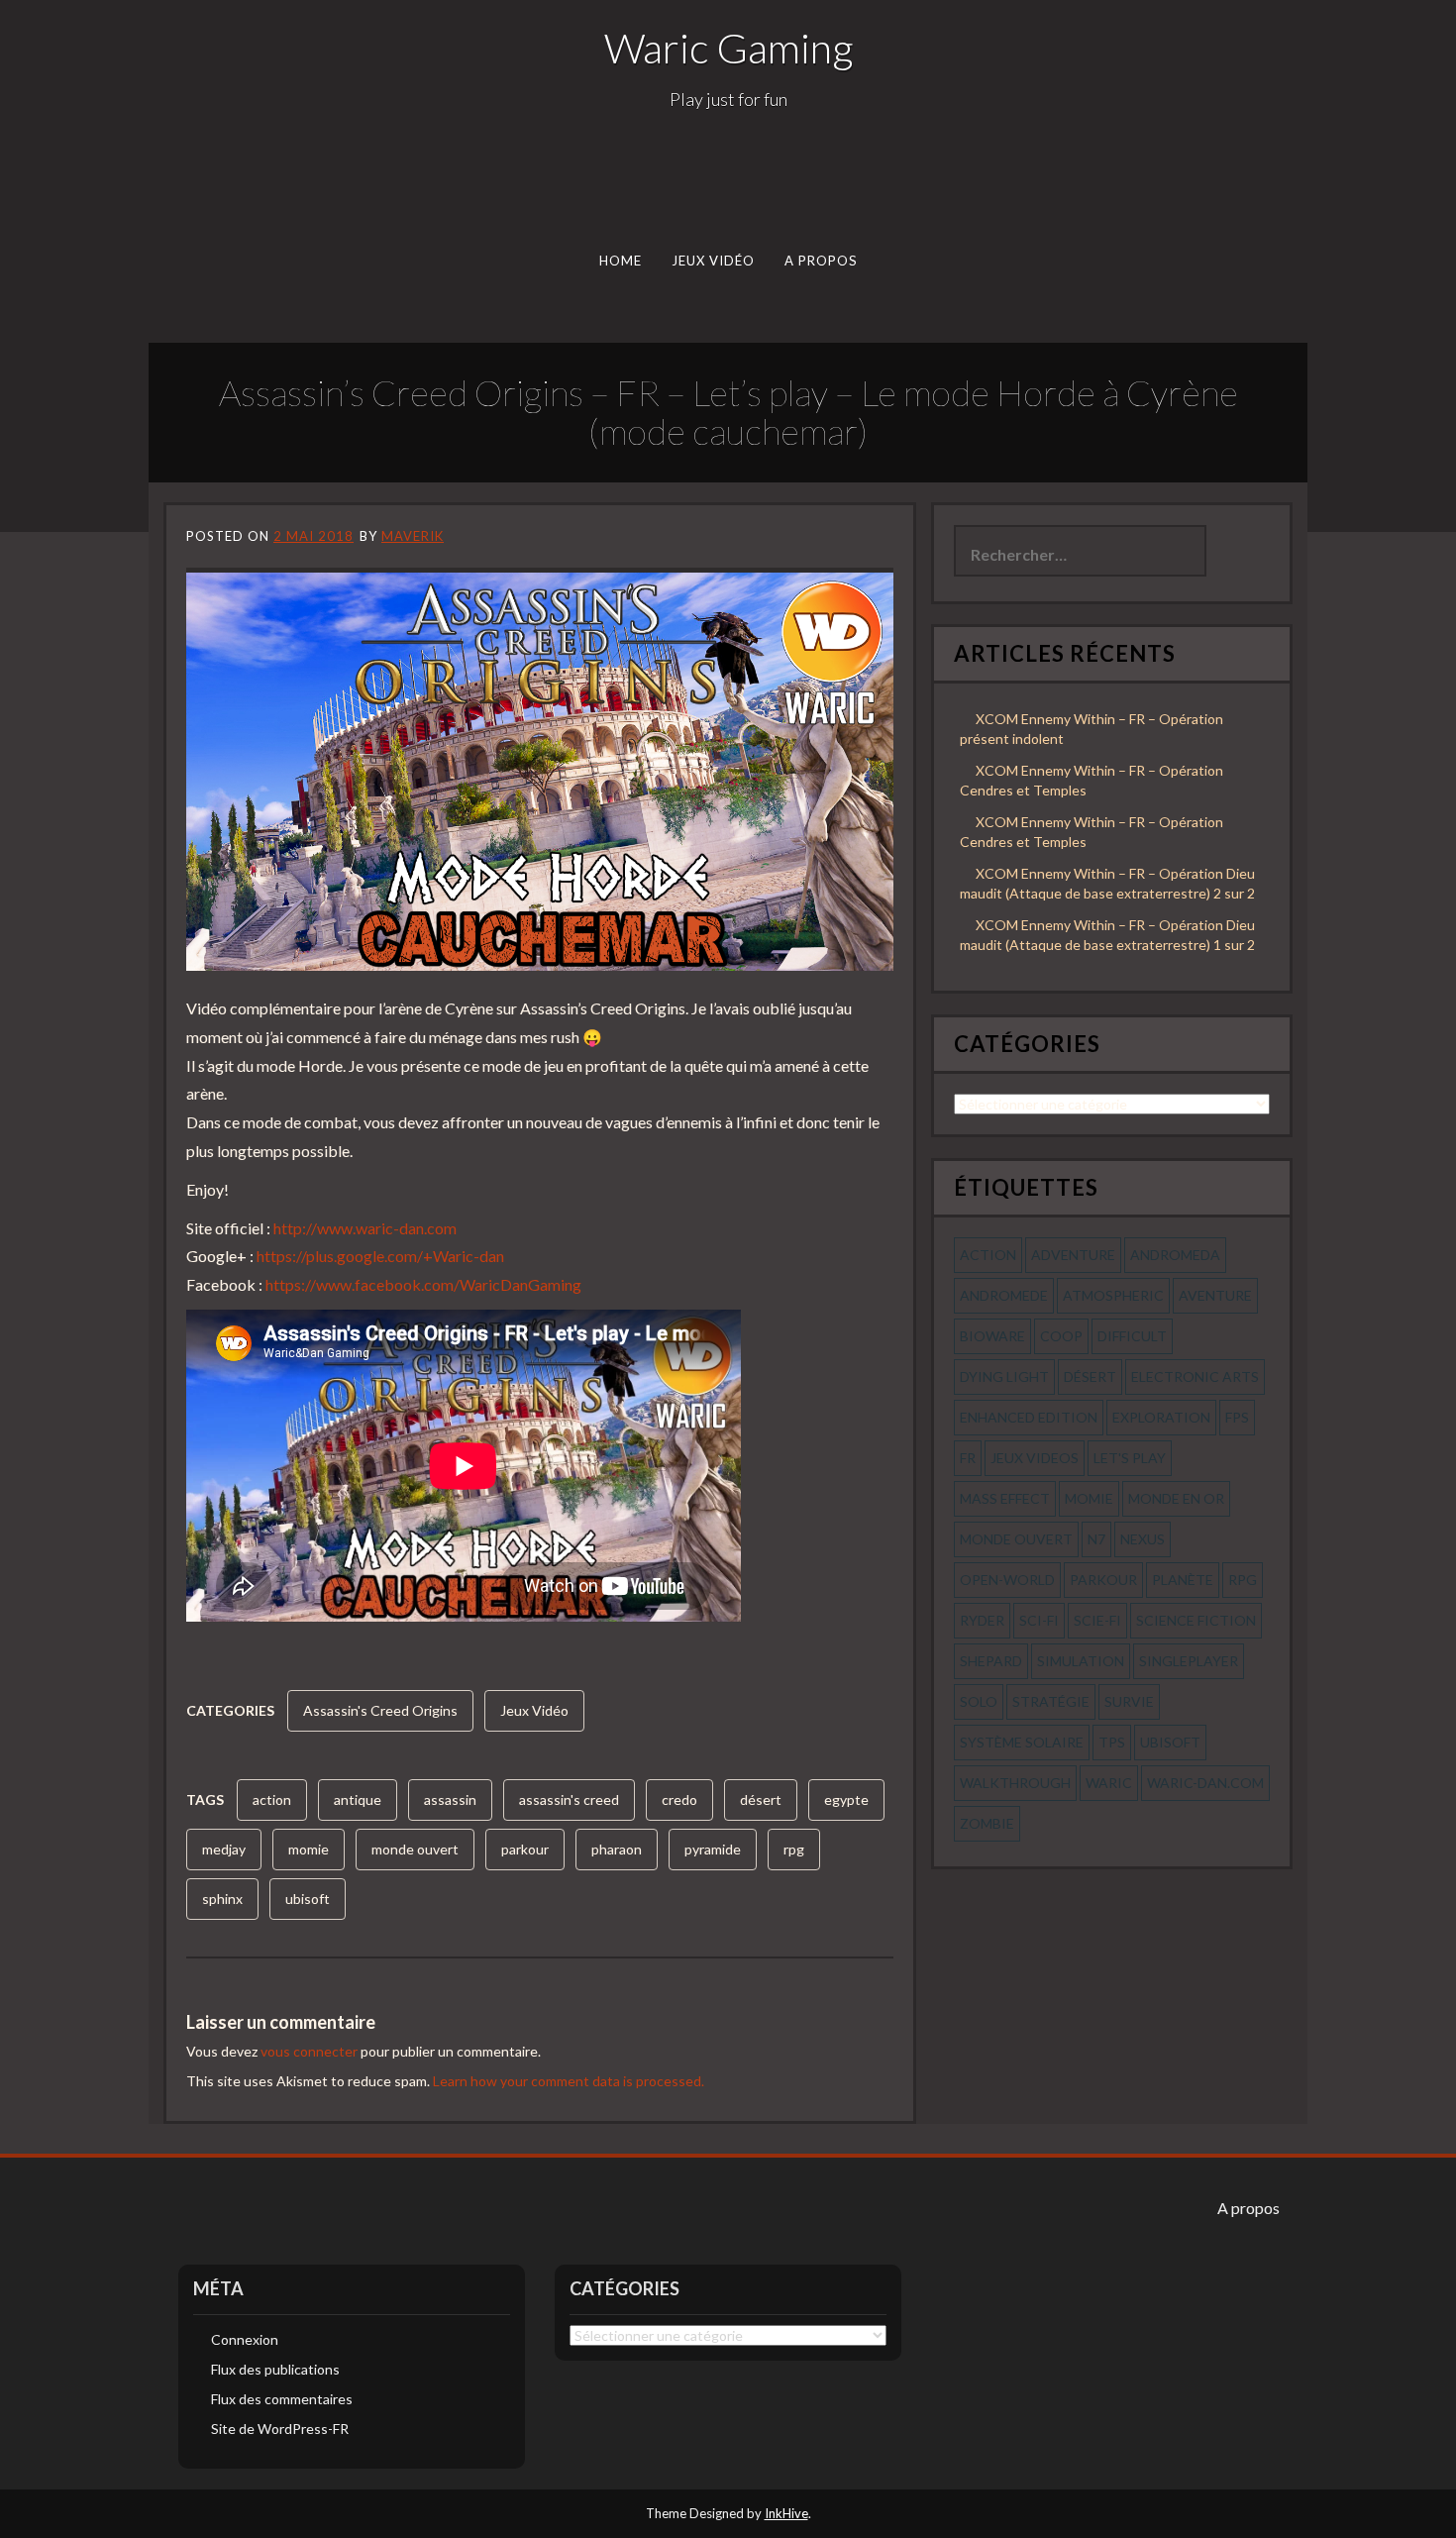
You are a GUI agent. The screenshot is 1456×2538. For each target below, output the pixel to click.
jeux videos (1035, 1458)
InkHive (786, 2513)
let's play (1130, 1458)
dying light (1004, 1376)
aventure (1215, 1295)
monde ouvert (415, 1849)
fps (1237, 1417)
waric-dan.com (1205, 1783)
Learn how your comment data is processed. (569, 2081)
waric (1109, 1783)
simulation (1081, 1661)
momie (309, 1849)
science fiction (1196, 1620)
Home (621, 261)
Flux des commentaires (282, 2399)
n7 (1096, 1539)
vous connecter (309, 2051)
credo (679, 1799)
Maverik (413, 536)
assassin (450, 1799)
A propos (821, 261)
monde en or (1176, 1498)
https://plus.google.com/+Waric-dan (380, 1256)
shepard (991, 1661)
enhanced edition (1029, 1417)
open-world (1007, 1580)
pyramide (713, 1849)
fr (968, 1458)
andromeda (1175, 1255)
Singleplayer (1189, 1661)
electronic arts (1195, 1376)
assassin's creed (569, 1799)
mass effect (1005, 1498)
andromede (1004, 1295)
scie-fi (1097, 1620)
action (272, 1799)
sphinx (222, 1899)
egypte (846, 1799)
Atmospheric (1113, 1295)
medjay (224, 1849)
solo (979, 1701)
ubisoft (308, 1899)
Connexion (245, 2339)
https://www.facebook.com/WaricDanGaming (423, 1284)
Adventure (1073, 1255)
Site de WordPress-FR (280, 2429)
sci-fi (1039, 1620)
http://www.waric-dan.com (365, 1228)
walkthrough (1015, 1783)
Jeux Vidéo (714, 261)
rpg (794, 1849)
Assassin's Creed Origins (380, 1710)
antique (358, 1799)
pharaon (617, 1849)
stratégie (1051, 1701)
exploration (1161, 1417)
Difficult (1132, 1336)
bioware (992, 1336)
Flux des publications (275, 2369)
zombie (987, 1823)
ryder (982, 1620)
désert (761, 1799)
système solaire (1022, 1742)
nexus (1143, 1539)
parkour (525, 1849)
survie (1129, 1701)
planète (1183, 1580)
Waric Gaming (728, 48)
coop (1061, 1336)
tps (1112, 1742)
